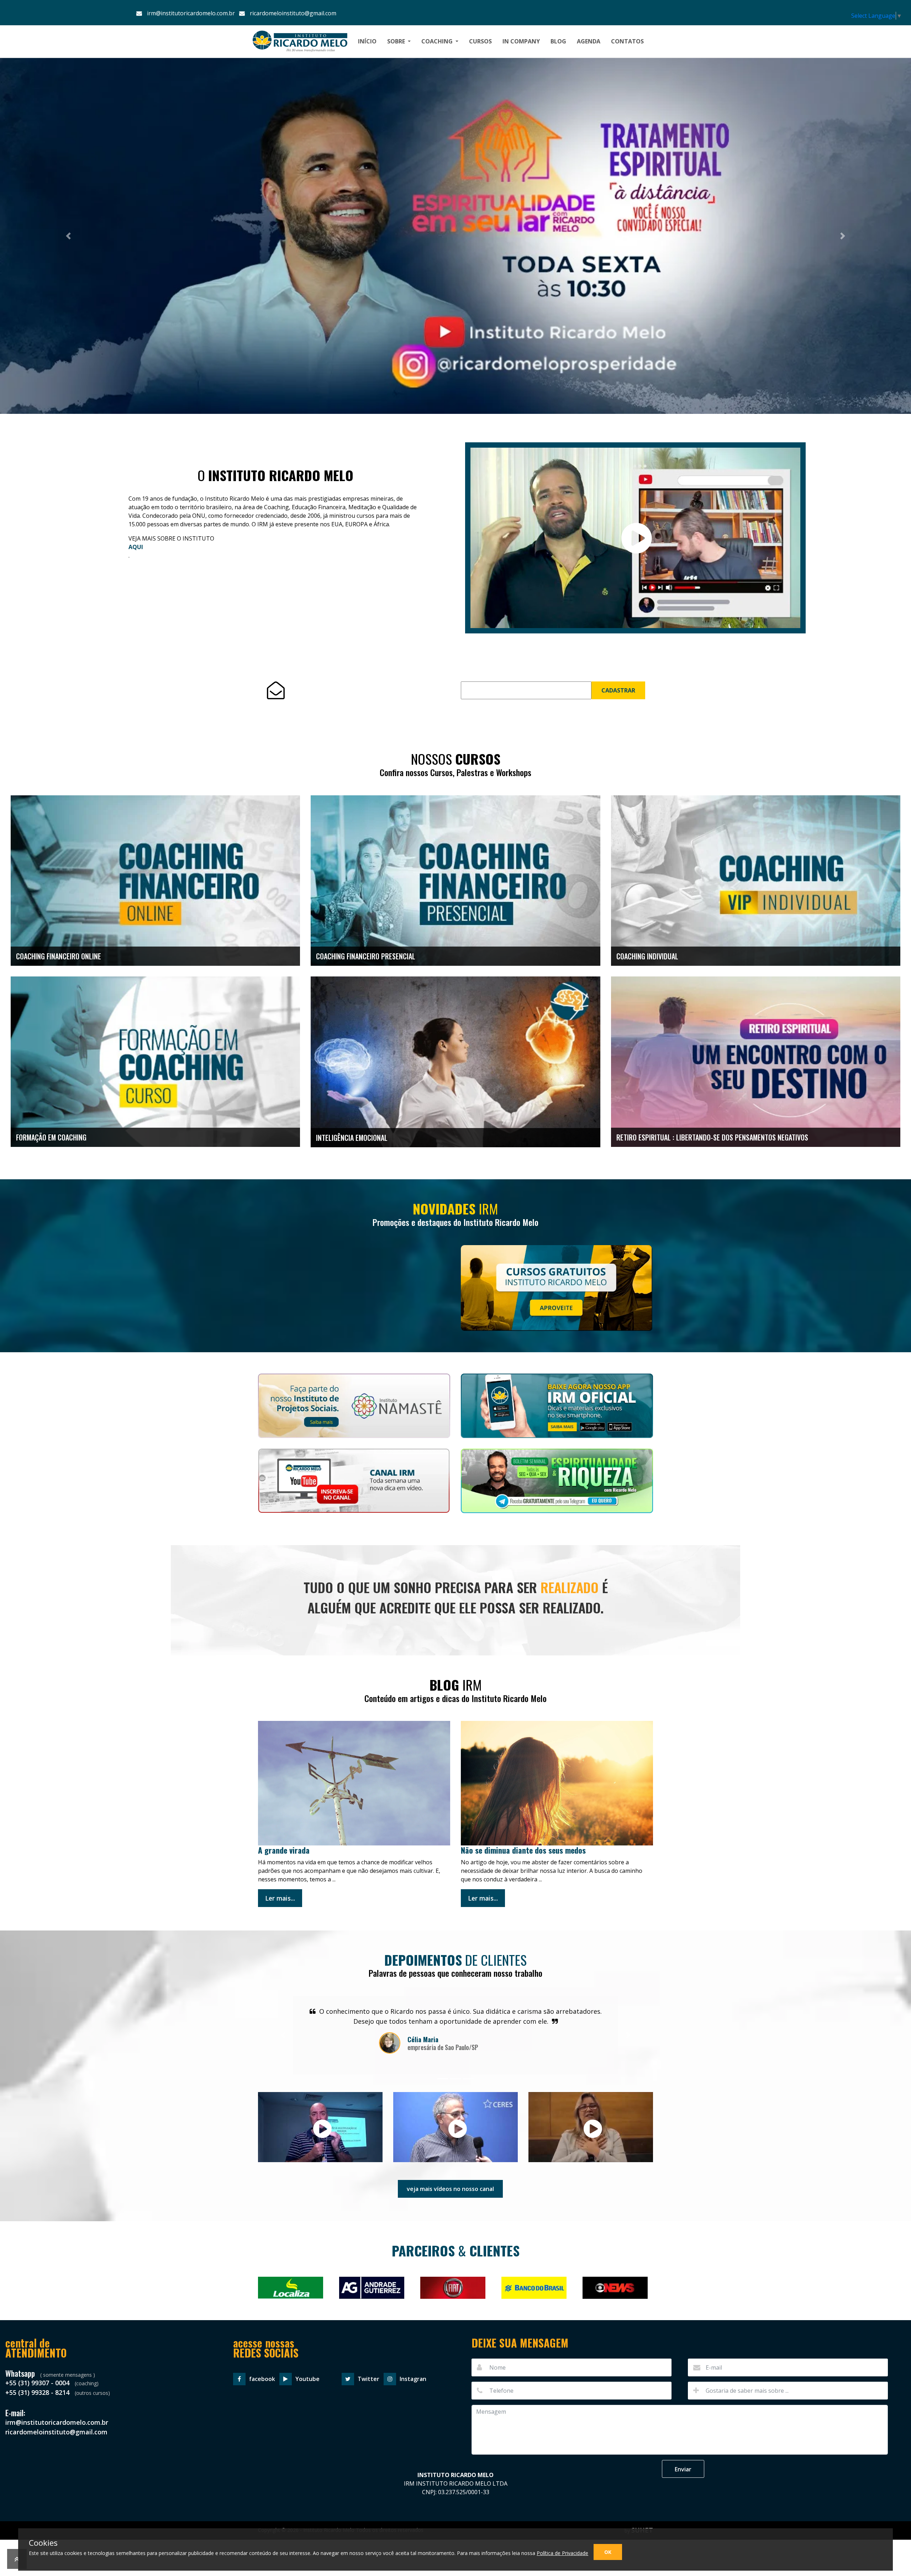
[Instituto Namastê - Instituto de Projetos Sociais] (354, 1411)
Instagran (413, 2379)
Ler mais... (280, 1898)
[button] (68, 236)
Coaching (438, 41)
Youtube (307, 2379)
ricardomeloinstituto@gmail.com (292, 13)
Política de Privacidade (562, 2553)
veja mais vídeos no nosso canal (450, 2189)
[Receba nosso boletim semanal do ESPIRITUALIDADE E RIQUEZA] (557, 1486)
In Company (521, 41)
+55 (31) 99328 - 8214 (38, 2392)
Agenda (589, 41)
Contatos (627, 41)
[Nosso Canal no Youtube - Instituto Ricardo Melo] (354, 1485)
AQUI (136, 547)
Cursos (480, 41)
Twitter (368, 2379)
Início (367, 41)
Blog (558, 41)
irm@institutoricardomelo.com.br (190, 13)
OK (608, 2552)
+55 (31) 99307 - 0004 (38, 2383)
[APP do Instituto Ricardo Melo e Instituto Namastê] (557, 1411)
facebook (262, 2379)
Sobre (397, 41)
